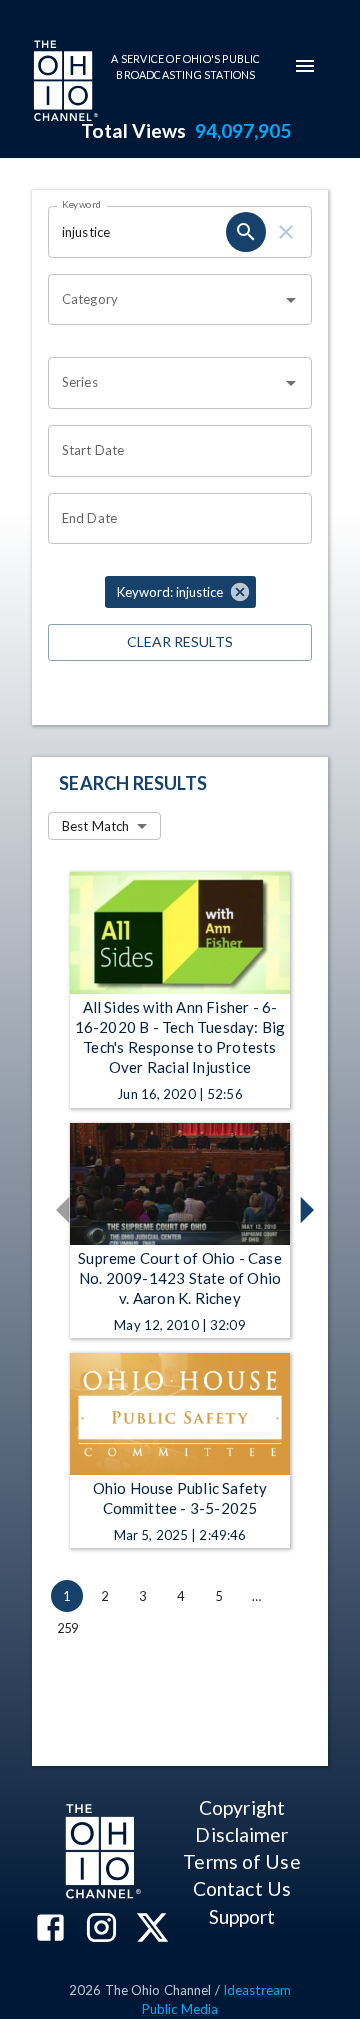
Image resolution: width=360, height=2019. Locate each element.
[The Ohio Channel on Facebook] (50, 1929)
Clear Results (180, 641)
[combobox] (165, 300)
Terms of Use (241, 1861)
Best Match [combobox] (95, 826)
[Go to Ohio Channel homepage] (64, 83)
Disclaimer (241, 1834)
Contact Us (242, 1888)
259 (68, 1628)
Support (242, 1916)
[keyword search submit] (246, 232)
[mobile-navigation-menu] (305, 66)
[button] (180, 592)
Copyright (242, 1807)
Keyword (82, 204)
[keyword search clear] (286, 232)
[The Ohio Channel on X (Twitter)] (152, 1929)
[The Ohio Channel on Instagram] (101, 1929)
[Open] (291, 300)
